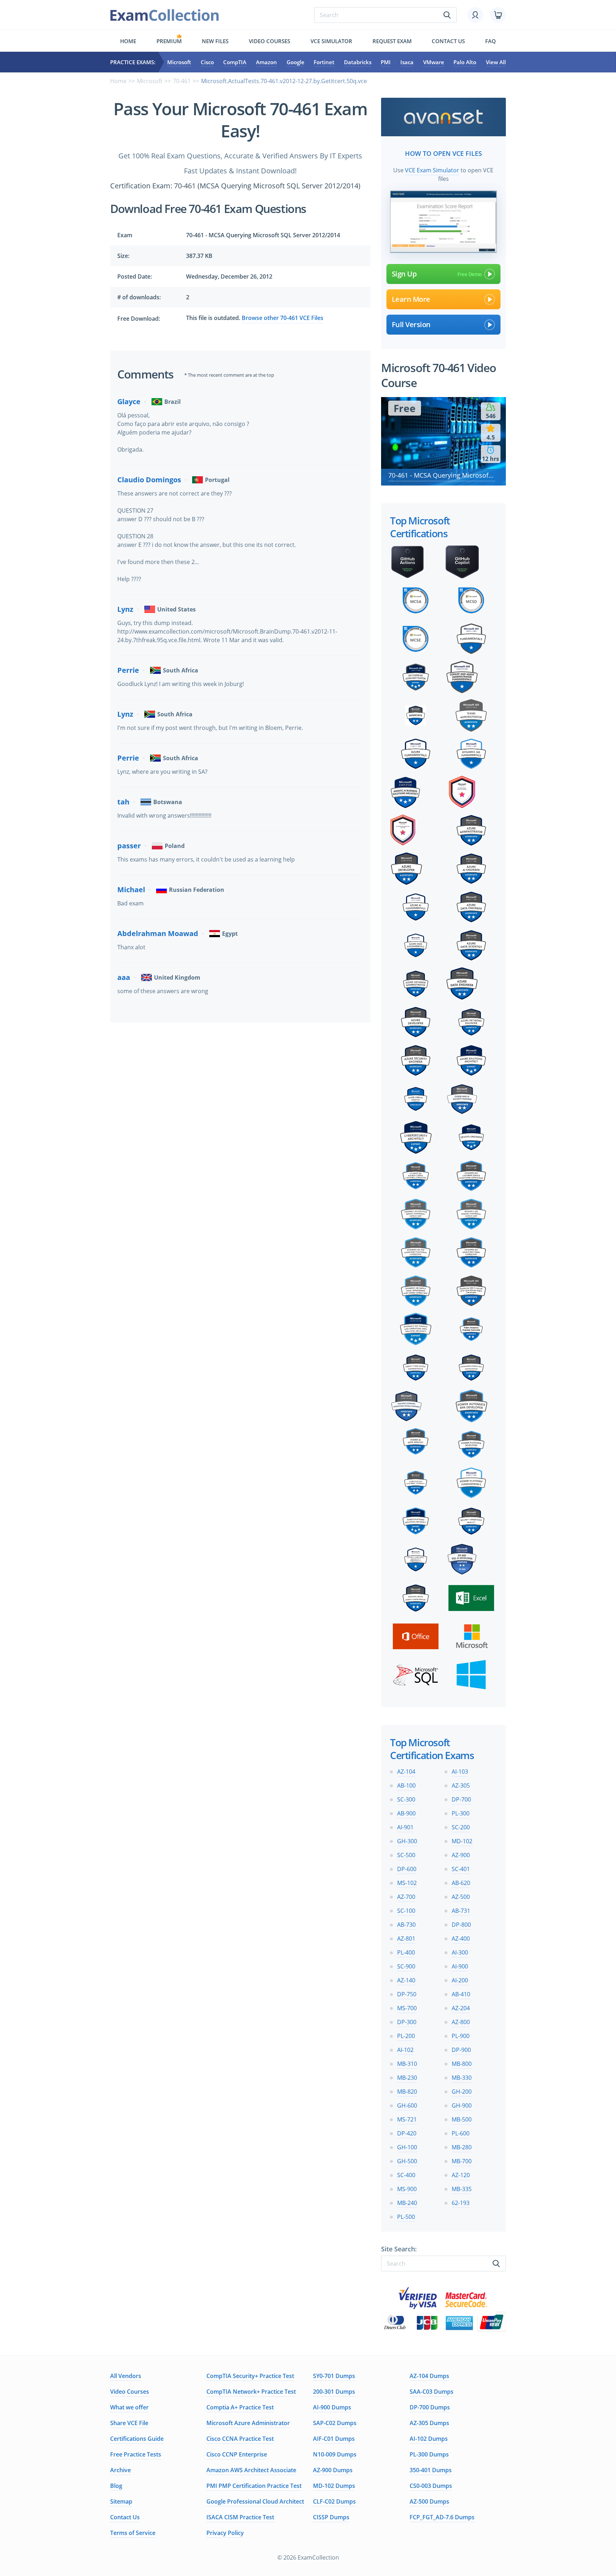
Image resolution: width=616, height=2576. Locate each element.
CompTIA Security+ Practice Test (250, 2376)
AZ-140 (406, 1980)
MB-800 (462, 2064)
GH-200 (462, 2092)
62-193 (461, 2203)
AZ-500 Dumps (429, 2501)
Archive (120, 2470)
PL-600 (461, 2133)
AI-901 (405, 1827)
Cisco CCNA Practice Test (240, 2439)
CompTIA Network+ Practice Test (251, 2392)
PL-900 (461, 2036)
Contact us (448, 41)
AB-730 (406, 1925)
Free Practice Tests (136, 2454)
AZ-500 (461, 1897)
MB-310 (407, 2064)
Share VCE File (129, 2423)
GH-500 (407, 2161)
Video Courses (269, 41)
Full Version (411, 324)
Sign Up (404, 274)
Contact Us (125, 2517)
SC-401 (461, 1869)
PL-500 (406, 2217)
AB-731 (461, 1911)
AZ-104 (406, 1772)
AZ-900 (461, 1855)
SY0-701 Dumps (334, 2376)
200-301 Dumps (334, 2392)
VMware (434, 62)
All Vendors (126, 2376)
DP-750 (407, 1994)
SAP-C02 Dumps (335, 2423)
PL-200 (406, 2036)
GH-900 (462, 2105)
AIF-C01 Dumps (334, 2439)
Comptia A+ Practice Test (240, 2407)
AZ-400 (461, 1939)
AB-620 (461, 1883)
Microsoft (179, 62)
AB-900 (406, 1813)
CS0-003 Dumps (431, 2486)
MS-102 (407, 1883)
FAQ (491, 41)
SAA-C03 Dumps (432, 2392)
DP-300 (407, 2022)
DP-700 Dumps (430, 2407)
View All (496, 62)
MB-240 (407, 2203)
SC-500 (406, 1855)
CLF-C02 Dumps (334, 2501)
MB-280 (462, 2147)
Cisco (207, 62)
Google (296, 62)
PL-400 (406, 1952)
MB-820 (407, 2092)
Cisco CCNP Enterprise (237, 2454)
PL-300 (461, 1813)
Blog (116, 2486)
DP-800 (461, 1925)
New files (215, 41)
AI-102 (405, 2050)
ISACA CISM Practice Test (240, 2517)
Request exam (392, 41)
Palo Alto (465, 62)
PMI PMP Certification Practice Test (254, 2486)
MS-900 (407, 2189)
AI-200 (460, 1980)
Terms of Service (133, 2533)
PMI (386, 62)
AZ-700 (406, 1897)
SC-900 (406, 1966)
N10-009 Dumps (335, 2454)
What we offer (129, 2407)
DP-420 (407, 2133)
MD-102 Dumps (334, 2486)
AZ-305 (461, 1785)
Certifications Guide (137, 2439)
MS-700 (407, 2008)
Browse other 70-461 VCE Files (283, 318)
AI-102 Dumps (429, 2439)
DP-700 (461, 1799)
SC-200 (461, 1827)
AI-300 (460, 1952)
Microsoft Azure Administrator (248, 2423)
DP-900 (461, 2050)
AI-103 (460, 1772)
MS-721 (407, 2119)
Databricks (358, 62)
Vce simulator (331, 41)
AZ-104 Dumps (429, 2376)
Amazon (266, 62)
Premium (169, 41)
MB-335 (462, 2189)
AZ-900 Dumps (333, 2470)
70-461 (182, 81)
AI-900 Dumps (332, 2407)
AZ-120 (461, 2175)
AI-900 (460, 1966)
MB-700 (462, 2161)
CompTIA (235, 62)
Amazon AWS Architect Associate (251, 2470)
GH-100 (407, 2147)
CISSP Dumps (331, 2517)
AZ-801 (406, 1939)
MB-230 (407, 2078)
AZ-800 (461, 2022)
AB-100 (406, 1785)
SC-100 (406, 1911)
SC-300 (406, 1799)
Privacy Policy (225, 2533)
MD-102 (462, 1841)
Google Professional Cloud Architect (255, 2501)
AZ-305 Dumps (429, 2423)
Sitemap (121, 2501)
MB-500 (462, 2119)
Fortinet (324, 62)
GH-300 (407, 1841)
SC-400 (406, 2175)
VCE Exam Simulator (432, 170)
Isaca (407, 62)
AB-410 (461, 1994)
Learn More (411, 299)
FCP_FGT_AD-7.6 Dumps (442, 2517)
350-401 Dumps (431, 2470)
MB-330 (462, 2078)
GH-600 (407, 2105)
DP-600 (407, 1869)
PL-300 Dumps (429, 2454)
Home (128, 41)
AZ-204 (461, 2008)
